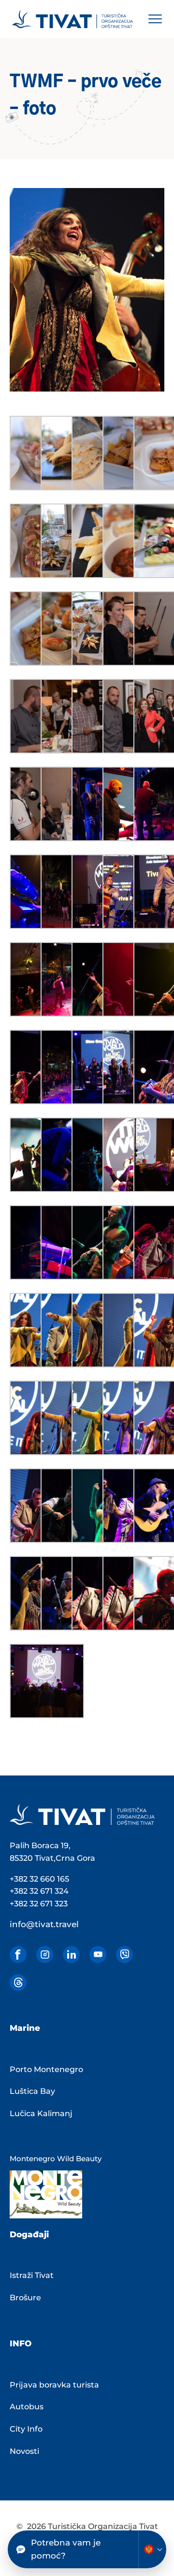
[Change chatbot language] (152, 2549)
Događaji (29, 2234)
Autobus (27, 2407)
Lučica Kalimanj (41, 2113)
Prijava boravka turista (54, 2385)
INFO (21, 2343)
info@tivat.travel (44, 1924)
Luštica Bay (32, 2091)
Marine (25, 2028)
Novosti (24, 2451)
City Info (26, 2429)
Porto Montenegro (46, 2069)
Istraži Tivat (32, 2275)
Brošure (25, 2298)
